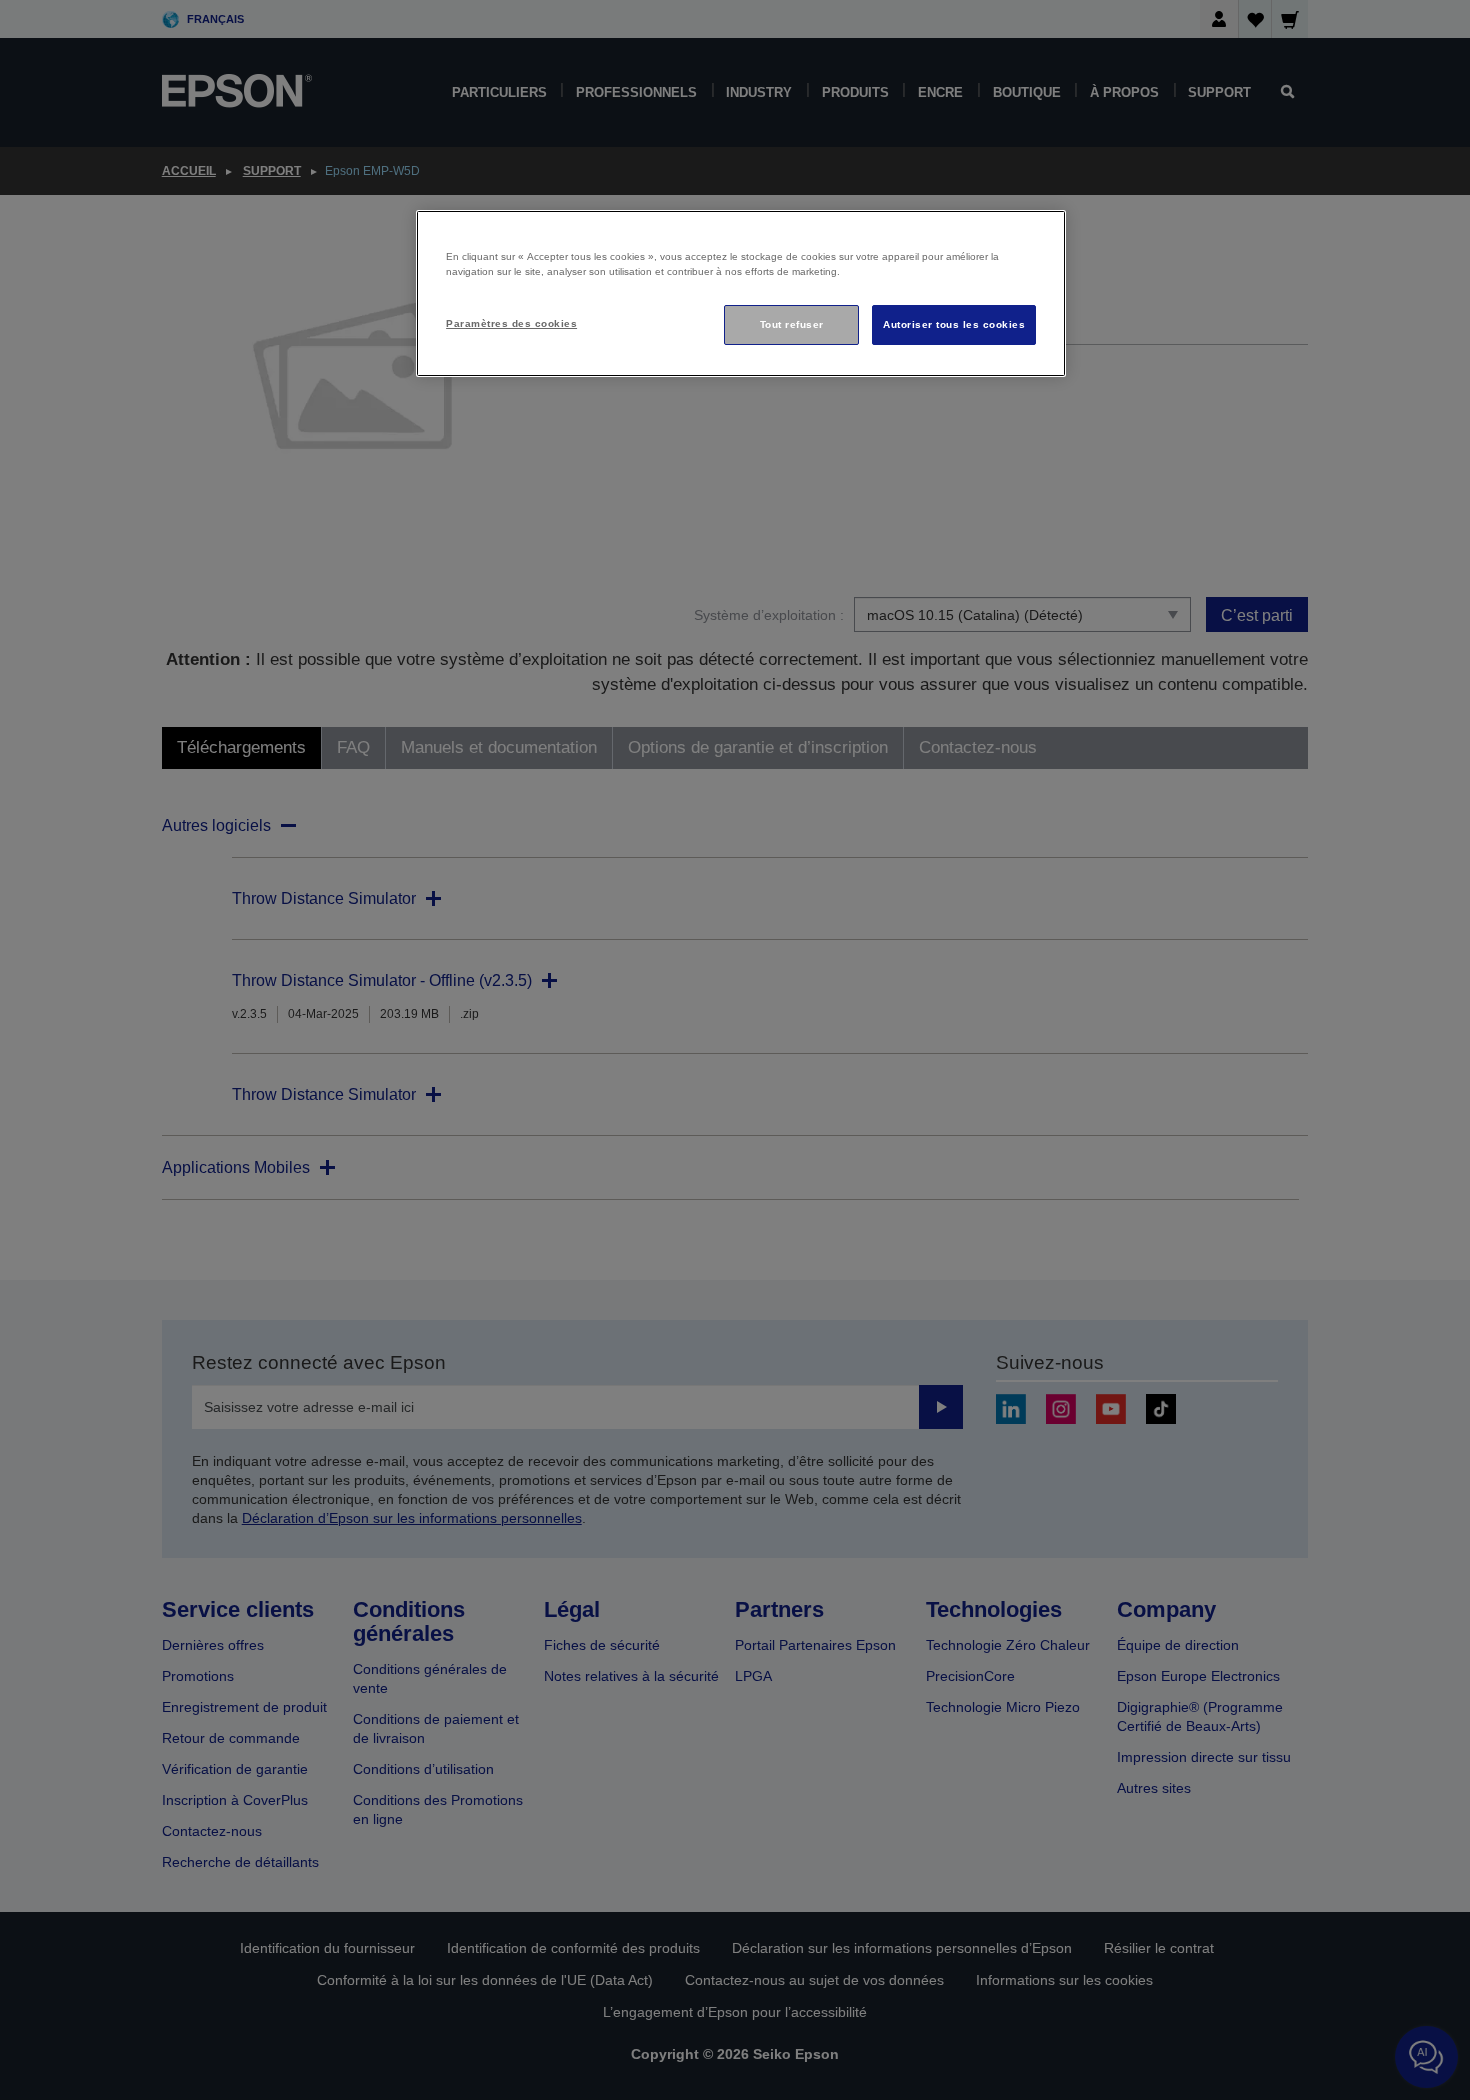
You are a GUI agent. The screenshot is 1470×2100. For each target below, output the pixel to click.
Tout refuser (792, 324)
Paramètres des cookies (511, 323)
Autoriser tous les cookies (954, 324)
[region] (741, 293)
